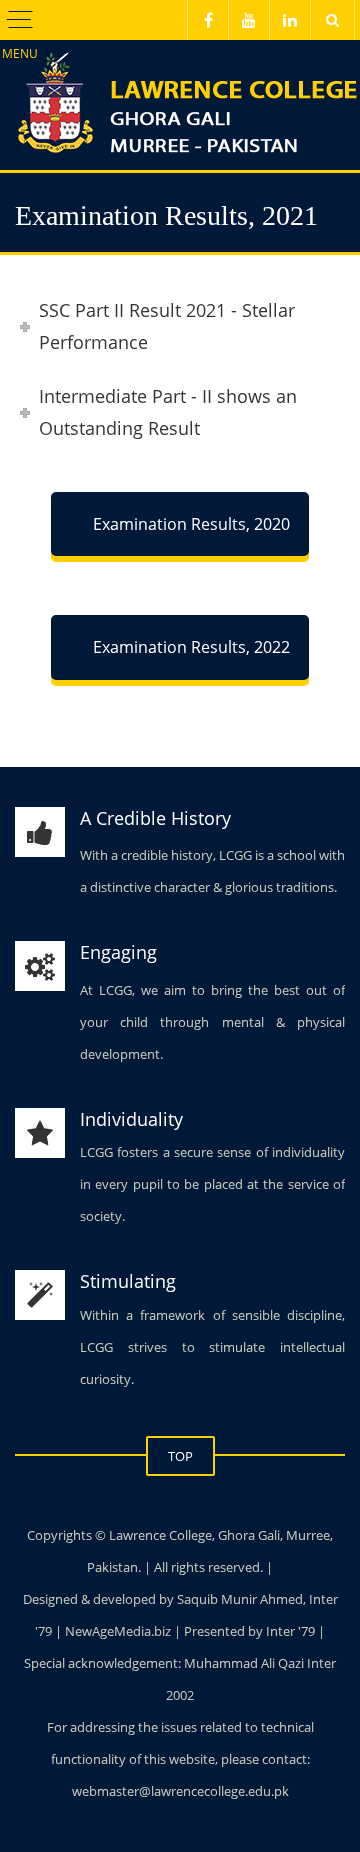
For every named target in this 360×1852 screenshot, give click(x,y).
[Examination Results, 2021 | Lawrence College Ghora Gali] (180, 90)
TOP (180, 1456)
